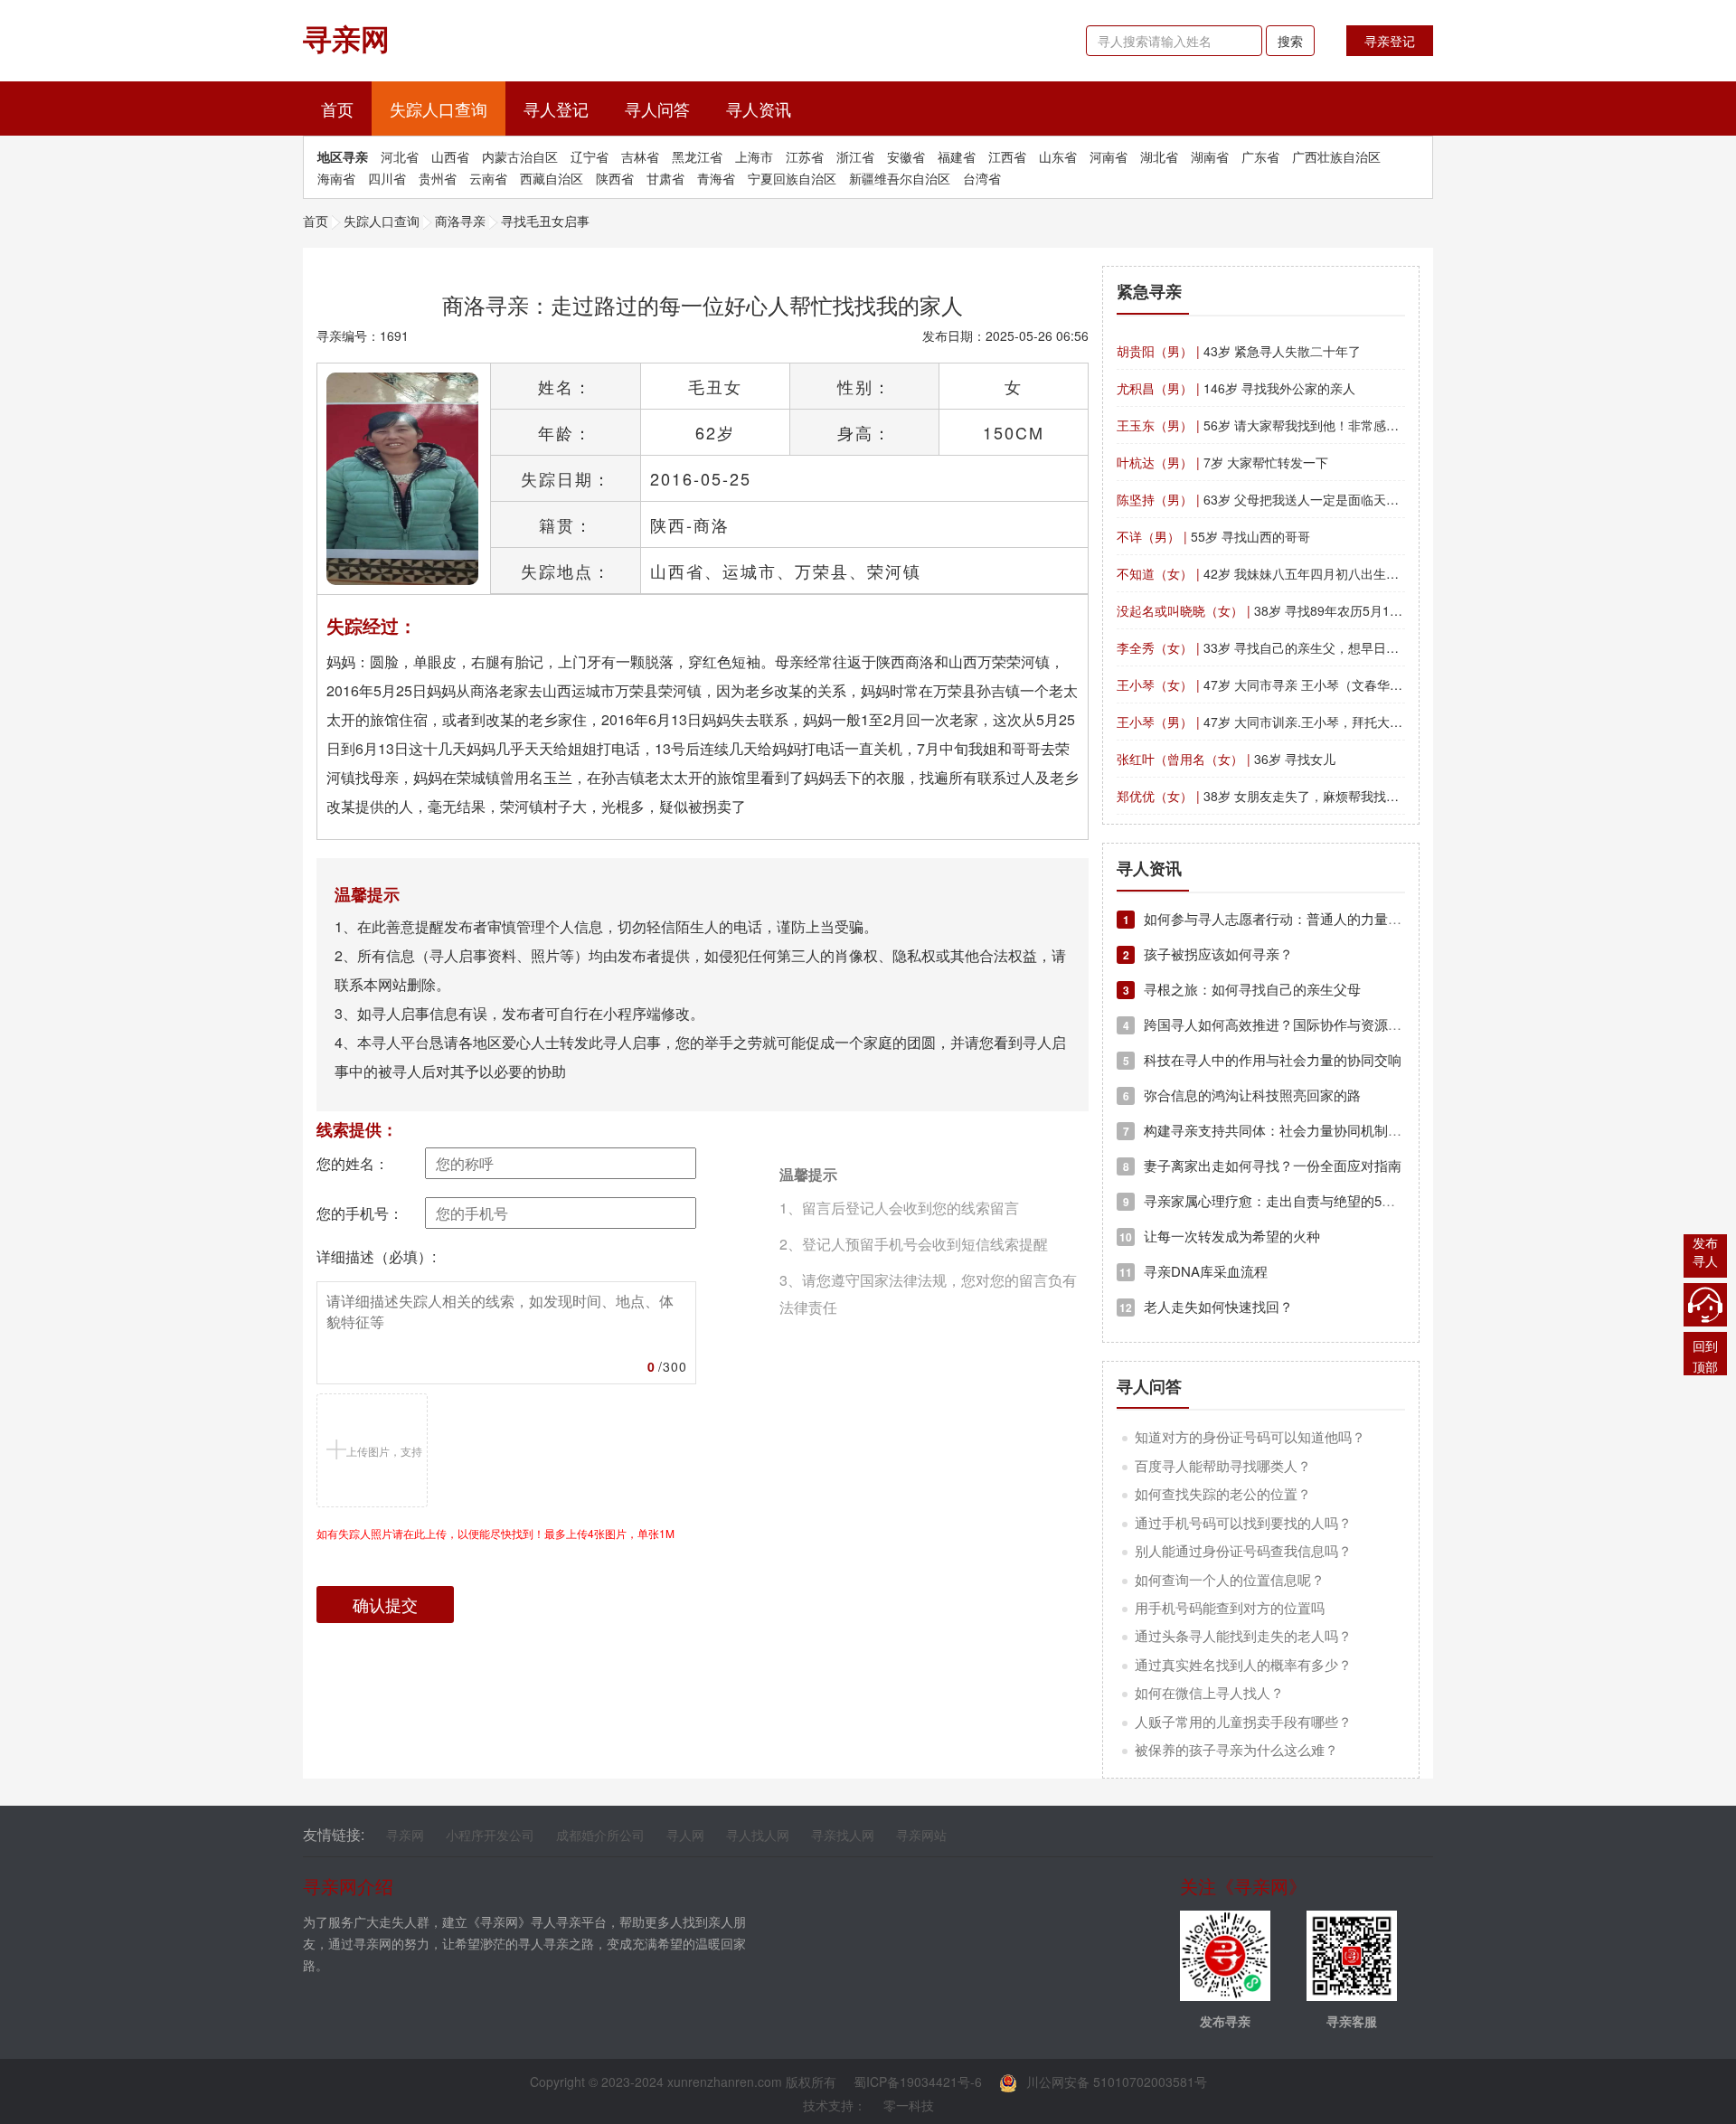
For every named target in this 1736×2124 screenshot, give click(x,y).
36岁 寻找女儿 (1226, 759)
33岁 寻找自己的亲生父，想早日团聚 (1264, 647)
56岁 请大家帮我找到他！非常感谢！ (1264, 425)
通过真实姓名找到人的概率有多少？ (1243, 1664)
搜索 (1290, 41)
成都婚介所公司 (600, 1835)
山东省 (1058, 156)
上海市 (754, 156)
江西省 (1007, 156)
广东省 (1260, 156)
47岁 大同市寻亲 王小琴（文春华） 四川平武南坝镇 (1306, 684)
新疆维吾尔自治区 (900, 178)
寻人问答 (657, 109)
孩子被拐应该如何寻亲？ (1208, 953)
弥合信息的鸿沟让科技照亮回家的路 (1242, 1095)
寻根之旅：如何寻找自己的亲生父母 (1242, 989)
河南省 (1109, 156)
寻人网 (685, 1835)
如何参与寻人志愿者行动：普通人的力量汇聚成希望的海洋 (1310, 918)
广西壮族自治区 (1336, 156)
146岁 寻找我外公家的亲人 (1236, 388)
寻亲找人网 (843, 1835)
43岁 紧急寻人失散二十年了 (1239, 351)
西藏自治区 (552, 178)
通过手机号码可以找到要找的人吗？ (1243, 1522)
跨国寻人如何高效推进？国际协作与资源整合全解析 (1289, 1024)
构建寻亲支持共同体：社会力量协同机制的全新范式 (1289, 1130)
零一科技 (909, 2105)
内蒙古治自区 (520, 156)
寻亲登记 (1390, 41)
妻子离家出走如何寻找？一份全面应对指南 (1262, 1165)
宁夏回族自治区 (792, 178)
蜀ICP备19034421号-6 (918, 2082)
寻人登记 (556, 109)
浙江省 (855, 156)
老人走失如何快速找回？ (1206, 1306)
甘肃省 (665, 178)
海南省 (336, 178)
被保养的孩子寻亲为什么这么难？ (1236, 1749)
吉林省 (640, 156)
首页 (346, 108)
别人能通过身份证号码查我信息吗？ (1243, 1550)
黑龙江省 (697, 156)
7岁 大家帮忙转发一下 (1222, 462)
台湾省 (982, 178)
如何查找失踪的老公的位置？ (1223, 1493)
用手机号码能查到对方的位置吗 (1230, 1607)
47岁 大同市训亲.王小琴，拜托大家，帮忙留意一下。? (1314, 722)
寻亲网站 (921, 1835)
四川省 (387, 178)
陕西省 (615, 178)
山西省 (450, 156)
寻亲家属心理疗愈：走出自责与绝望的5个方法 (1273, 1200)
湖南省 (1210, 156)
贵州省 (438, 178)
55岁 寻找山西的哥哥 (1213, 536)
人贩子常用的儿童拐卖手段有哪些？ (1243, 1721)
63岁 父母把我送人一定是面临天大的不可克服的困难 (1308, 499)
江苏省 (805, 156)
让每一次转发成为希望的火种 (1220, 1236)
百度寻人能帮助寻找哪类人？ (1223, 1465)
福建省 (957, 156)
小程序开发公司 (490, 1835)
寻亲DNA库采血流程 (1193, 1271)
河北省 (400, 156)
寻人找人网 (758, 1835)
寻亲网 (405, 1835)
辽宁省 (590, 156)
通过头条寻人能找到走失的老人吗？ (1243, 1635)
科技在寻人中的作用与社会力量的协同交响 (1262, 1059)
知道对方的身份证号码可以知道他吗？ (1250, 1436)
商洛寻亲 (460, 221)
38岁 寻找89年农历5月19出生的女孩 (1288, 610)
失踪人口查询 (439, 109)
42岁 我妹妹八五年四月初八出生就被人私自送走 (1296, 573)
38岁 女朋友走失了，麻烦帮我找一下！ (1270, 796)
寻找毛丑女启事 (545, 221)
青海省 (716, 178)
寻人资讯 (759, 109)
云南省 (488, 178)
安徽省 (906, 156)
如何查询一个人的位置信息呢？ (1230, 1579)
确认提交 (385, 1604)
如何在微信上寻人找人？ (1209, 1692)
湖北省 (1159, 156)
